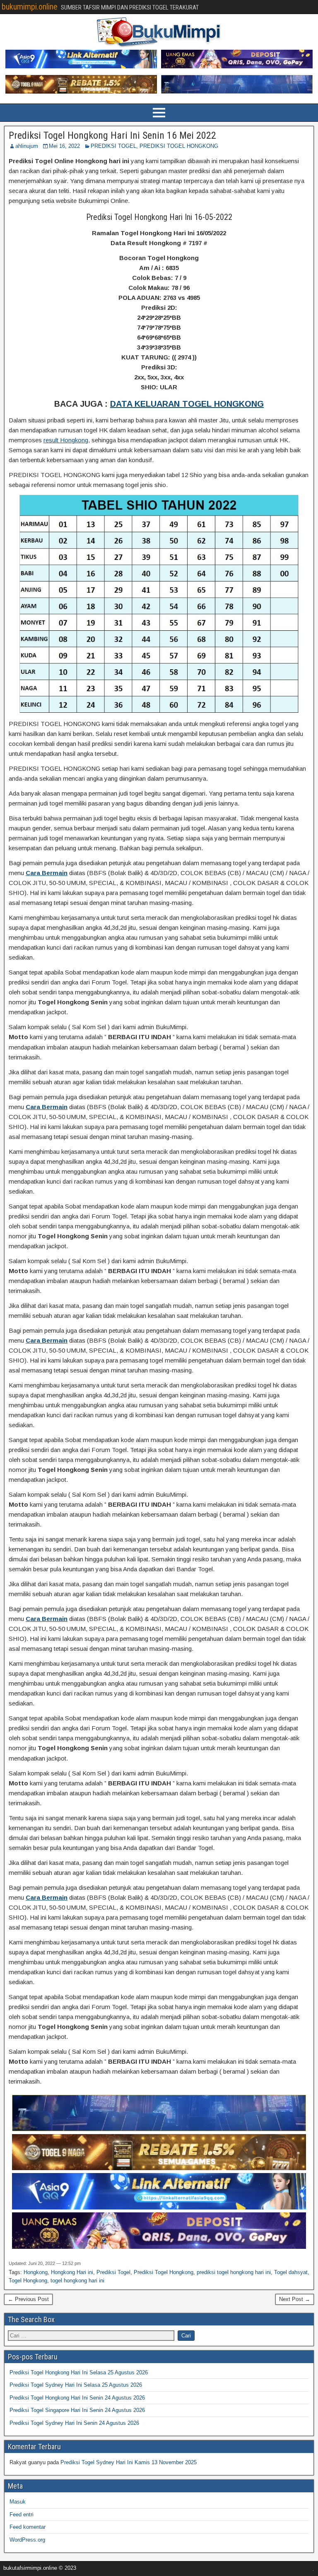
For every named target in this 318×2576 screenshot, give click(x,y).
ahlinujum (27, 146)
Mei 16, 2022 (64, 146)
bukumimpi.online (30, 7)
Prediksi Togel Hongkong (164, 2272)
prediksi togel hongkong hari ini (234, 2272)
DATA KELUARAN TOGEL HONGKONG (187, 404)
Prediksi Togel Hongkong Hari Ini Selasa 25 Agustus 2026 (79, 2372)
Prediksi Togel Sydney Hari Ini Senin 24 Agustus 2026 (74, 2423)
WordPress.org (27, 2540)
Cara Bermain (47, 873)
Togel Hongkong (28, 2281)
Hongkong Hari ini (72, 2272)
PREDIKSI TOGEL (113, 146)
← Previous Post (28, 2299)
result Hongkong (66, 440)
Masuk (18, 2502)
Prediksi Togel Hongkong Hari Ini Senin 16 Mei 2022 (112, 135)
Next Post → (295, 2299)
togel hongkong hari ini (77, 2281)
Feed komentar (28, 2527)
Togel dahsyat (291, 2272)
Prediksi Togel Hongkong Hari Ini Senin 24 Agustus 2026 (77, 2398)
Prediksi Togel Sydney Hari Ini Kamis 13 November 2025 (129, 2462)
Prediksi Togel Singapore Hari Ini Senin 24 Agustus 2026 (77, 2410)
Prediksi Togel (113, 2272)
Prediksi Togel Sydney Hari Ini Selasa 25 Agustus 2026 (76, 2385)
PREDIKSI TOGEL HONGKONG (179, 146)
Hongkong (36, 2272)
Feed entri (22, 2514)
